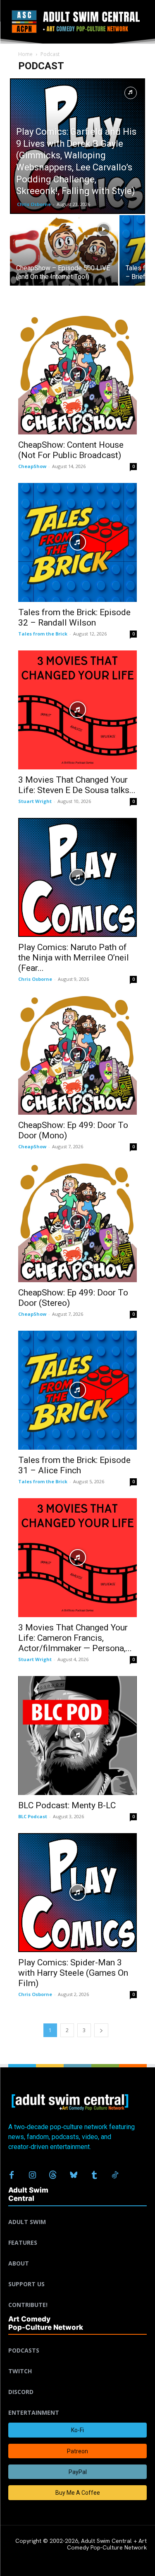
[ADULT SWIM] (77, 2212)
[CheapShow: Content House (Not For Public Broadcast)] (77, 375)
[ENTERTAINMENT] (77, 2403)
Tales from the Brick (43, 634)
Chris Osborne (34, 204)
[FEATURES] (77, 2233)
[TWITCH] (77, 2361)
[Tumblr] (94, 2176)
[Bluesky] (74, 2176)
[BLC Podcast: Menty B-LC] (77, 1736)
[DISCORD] (77, 2382)
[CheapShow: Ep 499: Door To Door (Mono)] (77, 1055)
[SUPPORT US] (77, 2274)
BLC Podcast (33, 1816)
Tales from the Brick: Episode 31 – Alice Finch (74, 1465)
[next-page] (101, 2030)
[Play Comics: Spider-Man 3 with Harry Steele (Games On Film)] (77, 1893)
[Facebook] (12, 2176)
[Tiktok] (115, 2176)
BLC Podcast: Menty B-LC (67, 1805)
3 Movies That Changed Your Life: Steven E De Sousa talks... (77, 785)
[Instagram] (32, 2176)
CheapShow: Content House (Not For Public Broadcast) (71, 450)
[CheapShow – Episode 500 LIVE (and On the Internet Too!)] (64, 256)
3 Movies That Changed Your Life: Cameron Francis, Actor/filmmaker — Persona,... (75, 1638)
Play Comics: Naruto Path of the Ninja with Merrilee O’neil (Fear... (74, 958)
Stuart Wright (35, 801)
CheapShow (32, 466)
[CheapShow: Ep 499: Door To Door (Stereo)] (77, 1223)
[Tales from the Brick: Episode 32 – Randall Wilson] (77, 542)
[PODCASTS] (77, 2341)
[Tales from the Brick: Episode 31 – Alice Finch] (77, 1390)
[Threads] (53, 2176)
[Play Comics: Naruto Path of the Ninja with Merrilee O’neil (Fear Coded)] (77, 877)
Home (25, 54)
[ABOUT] (77, 2253)
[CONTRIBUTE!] (77, 2295)
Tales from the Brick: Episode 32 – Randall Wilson (74, 617)
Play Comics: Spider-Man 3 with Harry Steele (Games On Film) (73, 1973)
